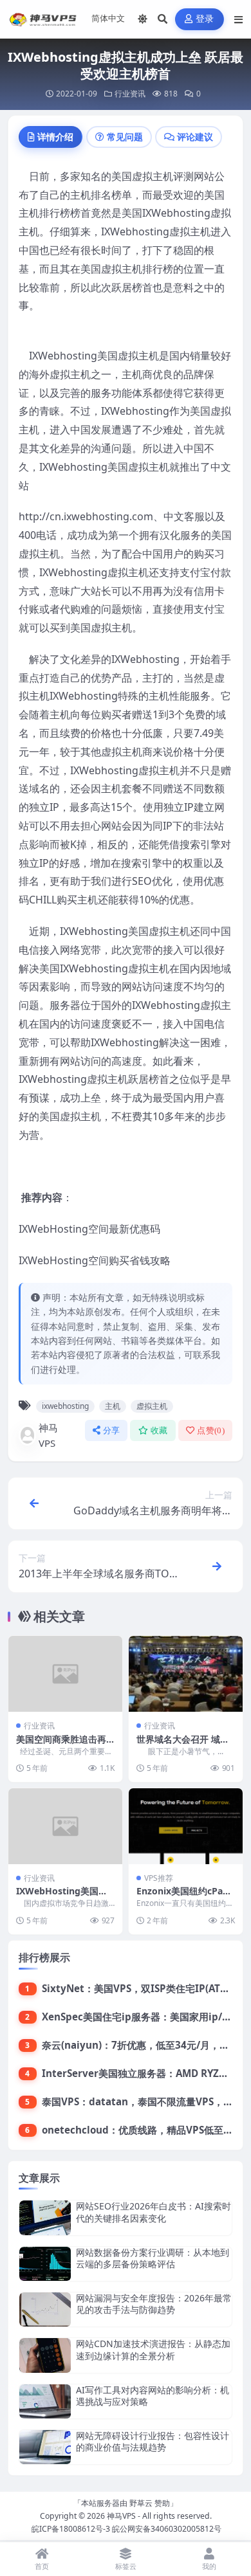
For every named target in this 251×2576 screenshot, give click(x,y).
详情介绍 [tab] (55, 137)
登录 (205, 19)
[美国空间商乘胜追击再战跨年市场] (65, 1674)
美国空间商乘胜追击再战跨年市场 (61, 1745)
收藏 (159, 1430)
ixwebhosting (65, 1406)
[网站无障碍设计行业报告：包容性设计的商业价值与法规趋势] (45, 2447)
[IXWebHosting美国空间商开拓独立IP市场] (65, 1826)
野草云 (141, 2503)
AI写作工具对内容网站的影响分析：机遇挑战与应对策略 (153, 2396)
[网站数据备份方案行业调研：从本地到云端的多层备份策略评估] (45, 2264)
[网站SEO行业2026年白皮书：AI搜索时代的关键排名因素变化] (45, 2218)
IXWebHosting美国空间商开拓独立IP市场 (62, 1897)
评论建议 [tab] (195, 137)
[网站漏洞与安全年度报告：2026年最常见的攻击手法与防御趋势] (45, 2309)
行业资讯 (130, 94)
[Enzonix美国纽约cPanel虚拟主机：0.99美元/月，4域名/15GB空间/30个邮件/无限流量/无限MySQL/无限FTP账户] (186, 1826)
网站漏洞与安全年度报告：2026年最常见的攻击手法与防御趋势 (154, 2304)
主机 (113, 1406)
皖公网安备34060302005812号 (167, 2529)
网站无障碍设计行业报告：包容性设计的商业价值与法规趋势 (153, 2441)
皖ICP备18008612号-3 (71, 2529)
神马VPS (48, 1435)
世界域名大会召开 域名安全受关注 (183, 1745)
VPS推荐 (159, 1878)
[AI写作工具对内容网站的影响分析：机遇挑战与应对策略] (45, 2401)
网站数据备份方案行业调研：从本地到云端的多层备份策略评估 (153, 2258)
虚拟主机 (152, 1406)
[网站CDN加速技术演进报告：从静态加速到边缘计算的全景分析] (45, 2355)
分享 (112, 1430)
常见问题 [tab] (125, 137)
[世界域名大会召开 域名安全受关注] (186, 1674)
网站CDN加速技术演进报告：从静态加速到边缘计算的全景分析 (153, 2349)
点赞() (211, 1430)
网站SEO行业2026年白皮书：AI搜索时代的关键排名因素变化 (153, 2212)
